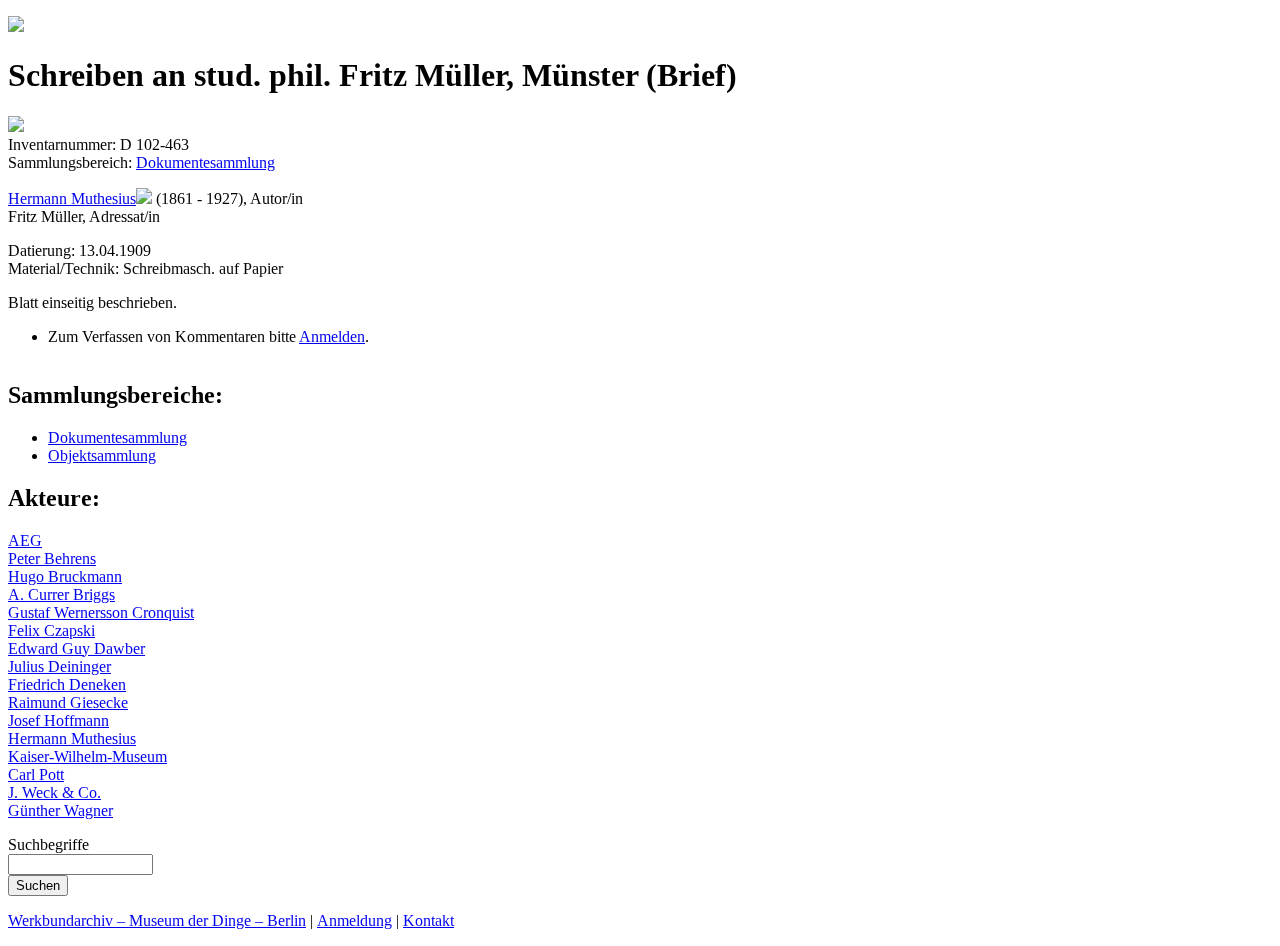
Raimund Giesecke (68, 702)
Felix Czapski (51, 630)
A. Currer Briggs (61, 594)
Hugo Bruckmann (65, 576)
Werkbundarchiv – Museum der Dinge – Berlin (157, 920)
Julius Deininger (59, 666)
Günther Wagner (60, 810)
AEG (25, 540)
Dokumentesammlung (205, 162)
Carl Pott (36, 774)
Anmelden (332, 336)
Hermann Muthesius (72, 198)
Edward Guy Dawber (76, 648)
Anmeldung (354, 920)
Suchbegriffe (48, 844)
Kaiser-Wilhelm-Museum (87, 756)
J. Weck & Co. (54, 792)
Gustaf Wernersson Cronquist (101, 612)
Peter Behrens (52, 558)
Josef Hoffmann (58, 720)
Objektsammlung (102, 455)
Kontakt (428, 920)
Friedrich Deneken (67, 684)
